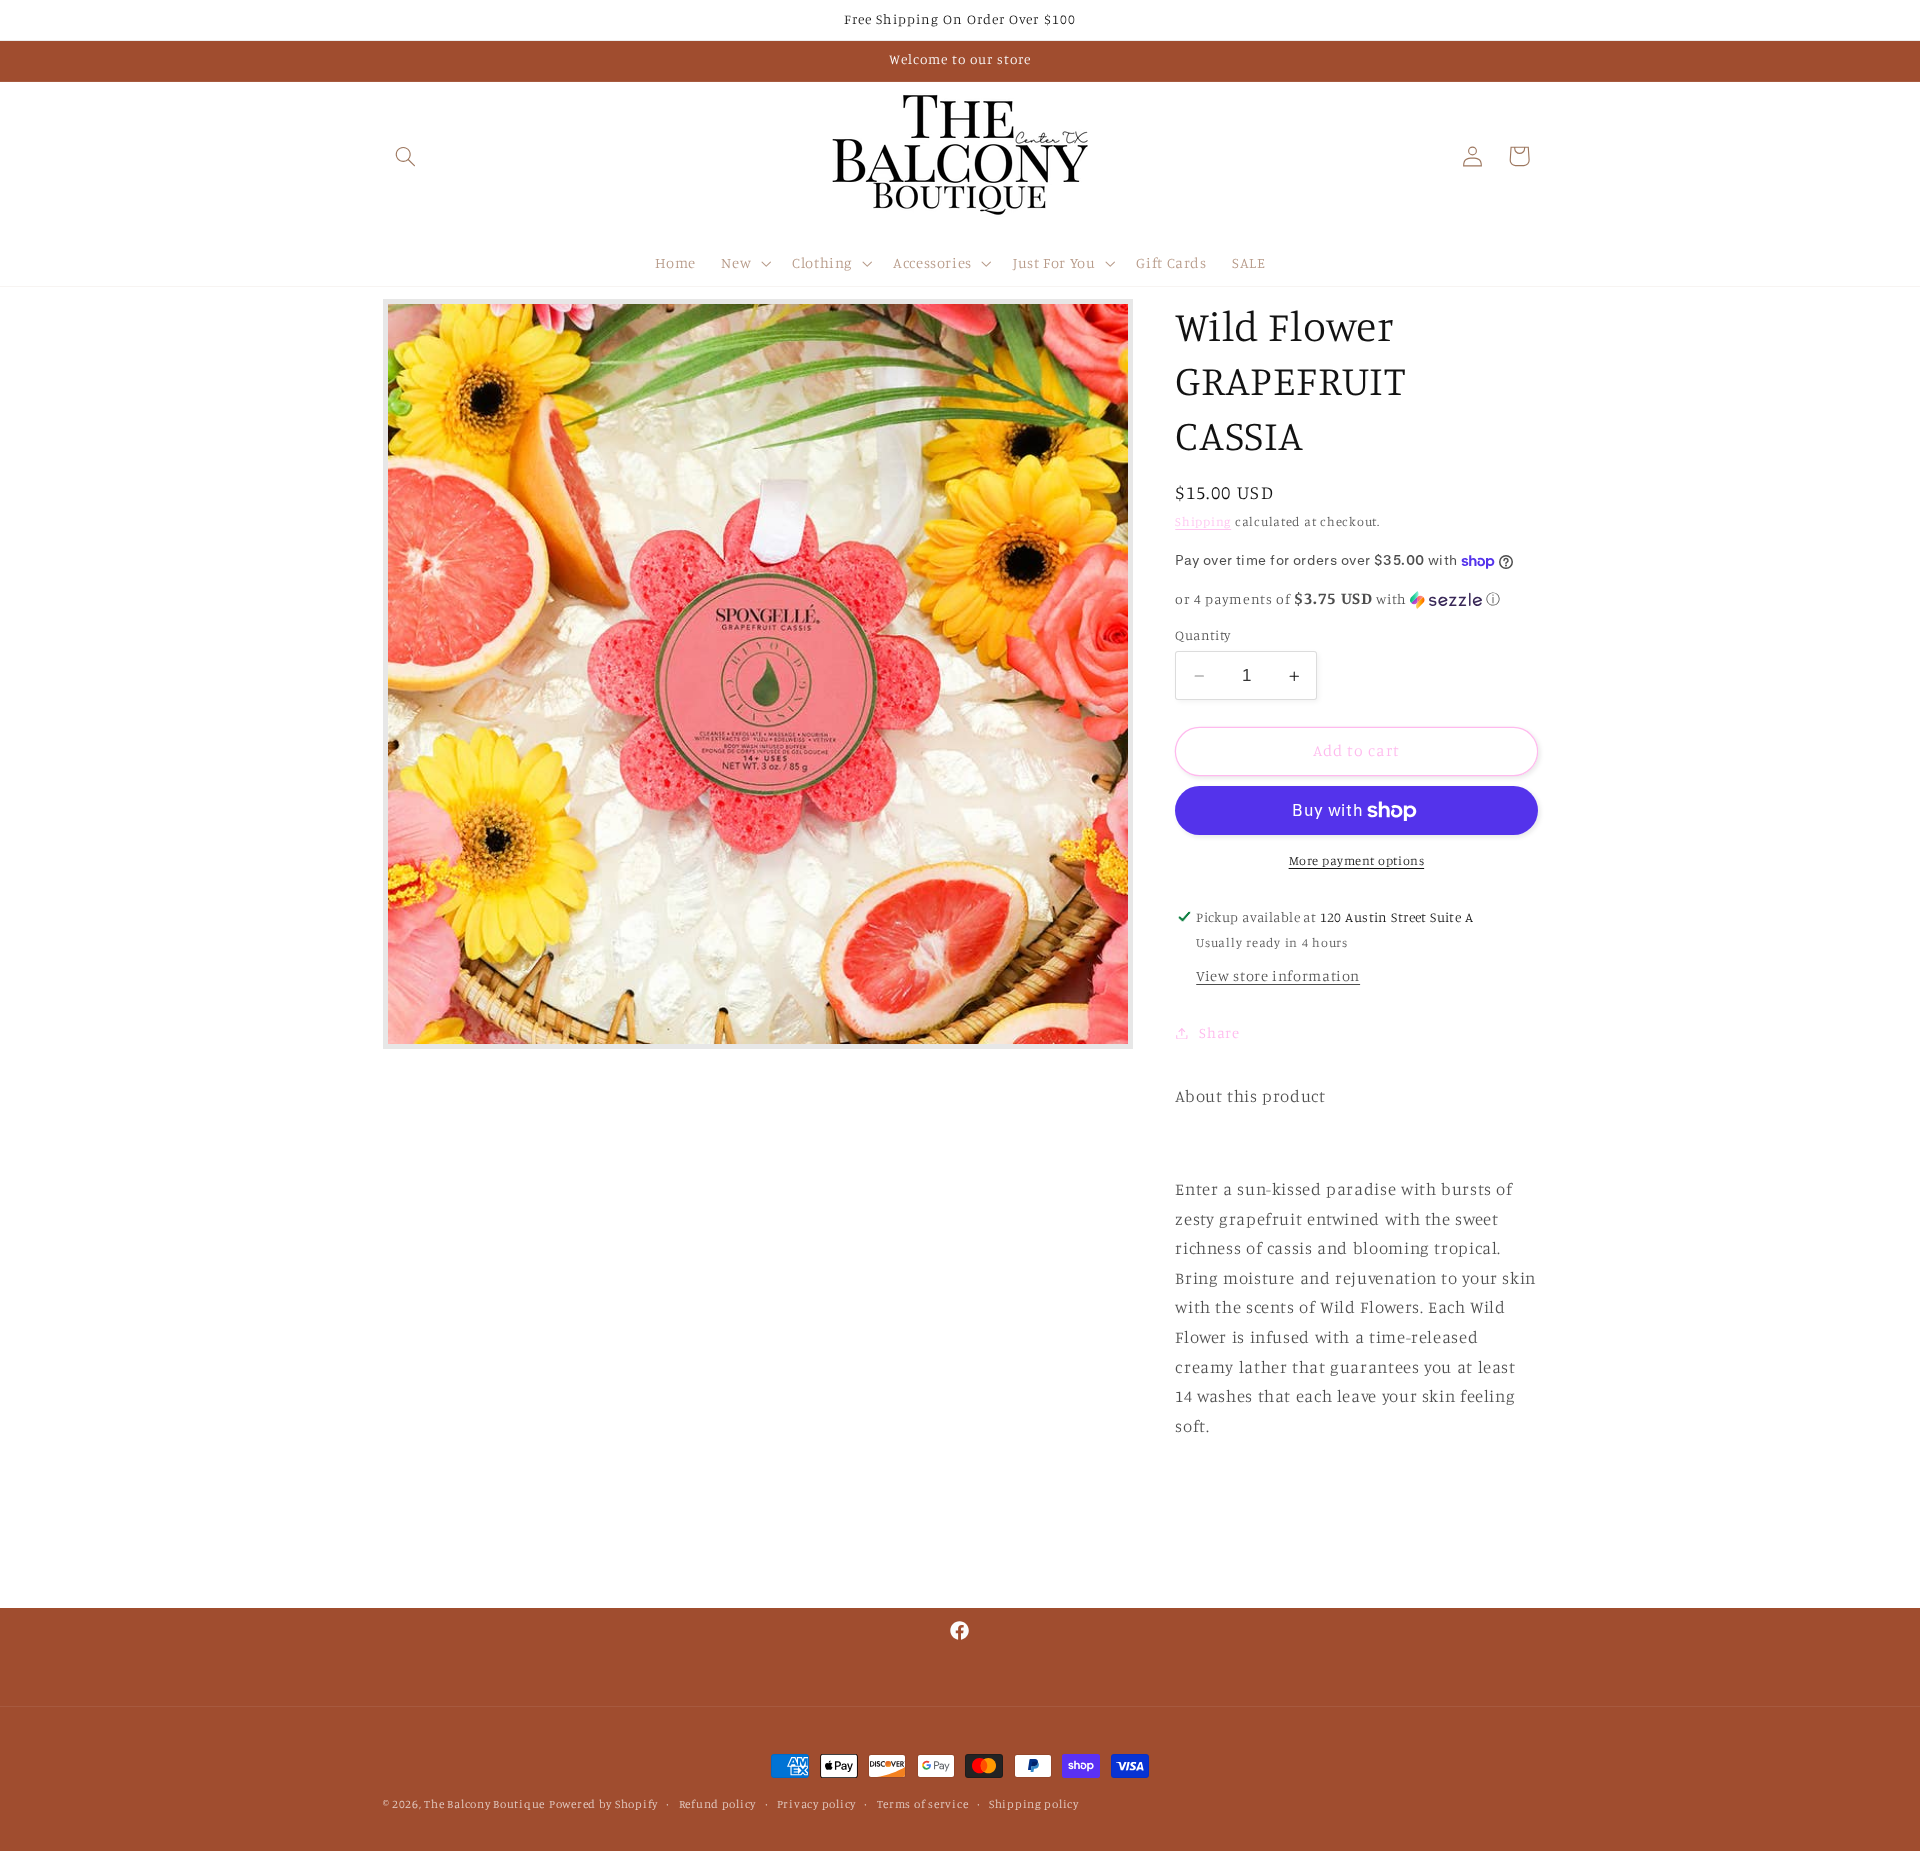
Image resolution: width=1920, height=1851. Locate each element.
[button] (406, 156)
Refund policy (718, 1804)
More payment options (1357, 860)
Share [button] (1219, 1032)
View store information (1278, 975)
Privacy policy (816, 1804)
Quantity (1202, 635)
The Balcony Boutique (484, 1804)
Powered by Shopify (603, 1804)
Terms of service (923, 1804)
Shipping (1203, 521)
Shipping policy (1034, 1804)
